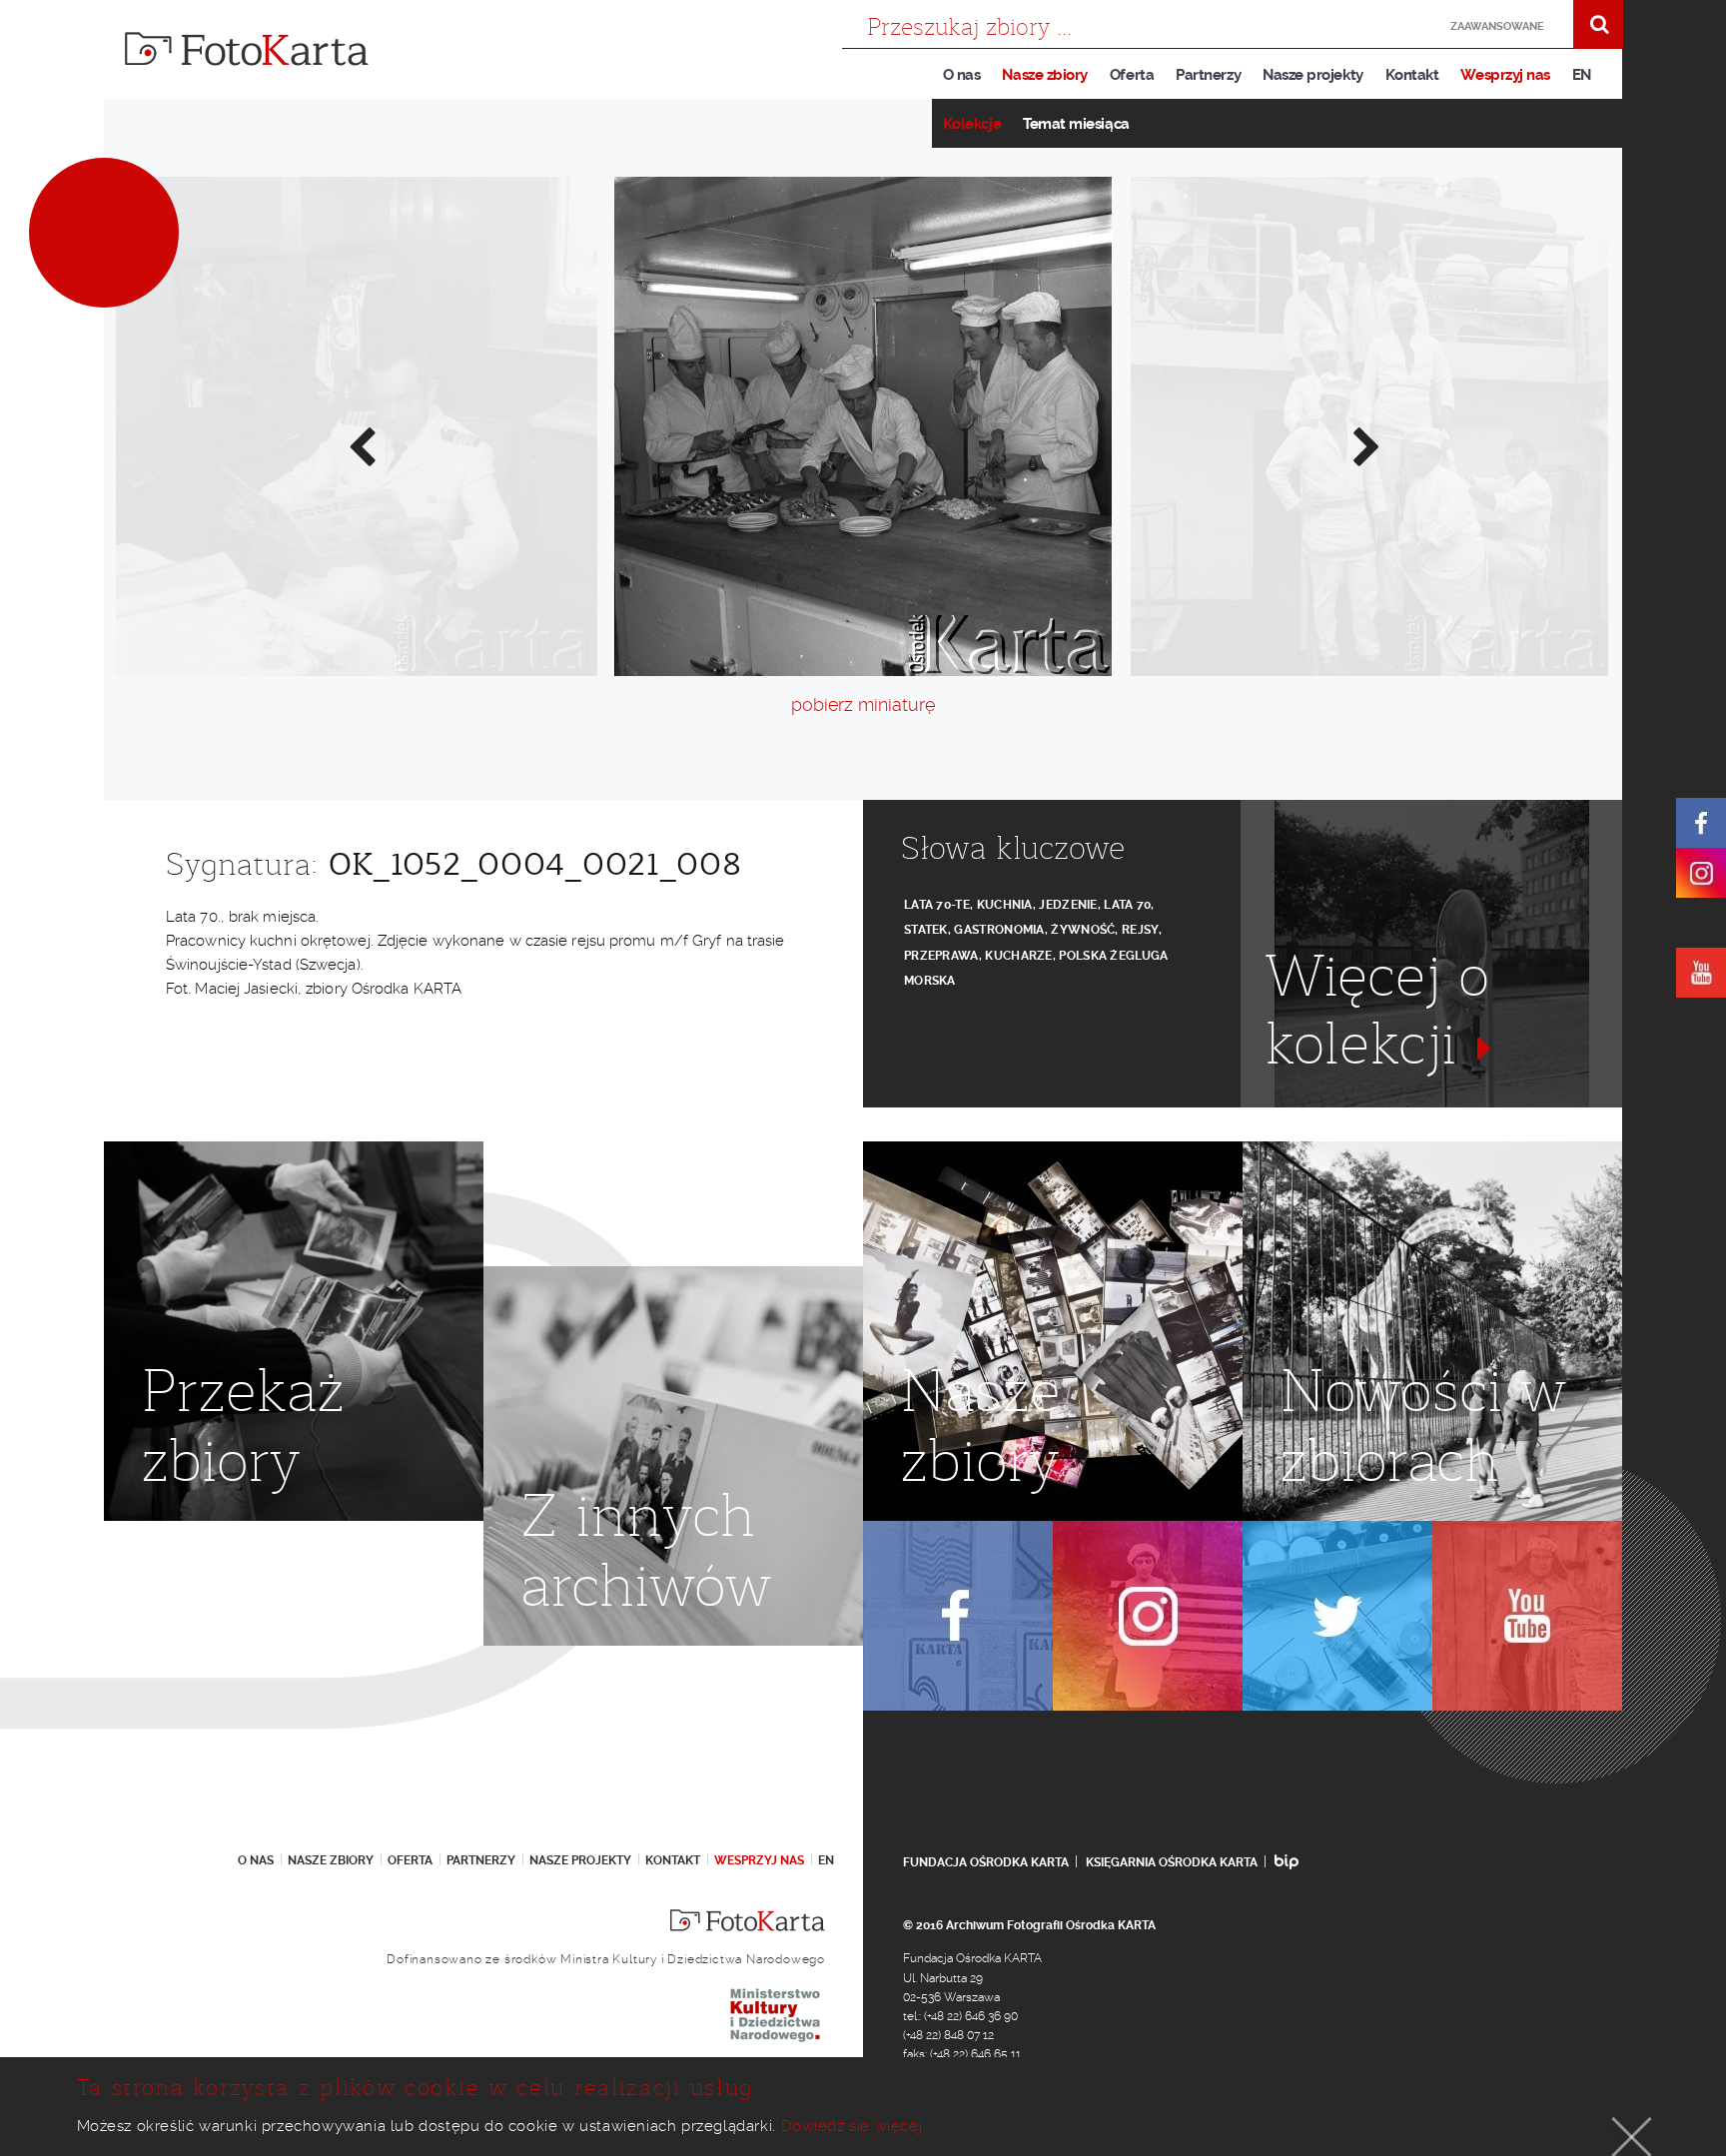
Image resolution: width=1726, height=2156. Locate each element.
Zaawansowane (1497, 26)
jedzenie (1068, 905)
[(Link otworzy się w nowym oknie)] (1701, 823)
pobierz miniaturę (863, 705)
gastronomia (999, 930)
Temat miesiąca (1076, 124)
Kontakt (1412, 75)
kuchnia (1005, 905)
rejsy (1140, 930)
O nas (962, 75)
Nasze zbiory (1044, 75)
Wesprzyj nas (1505, 75)
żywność (1083, 930)
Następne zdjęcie (1365, 445)
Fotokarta (247, 49)
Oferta (1132, 75)
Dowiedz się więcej (852, 2126)
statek (926, 930)
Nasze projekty (1313, 75)
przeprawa (941, 956)
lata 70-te (937, 905)
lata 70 (1127, 905)
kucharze (1018, 956)
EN (1582, 75)
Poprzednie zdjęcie (361, 445)
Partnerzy (1208, 75)
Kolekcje (972, 124)
